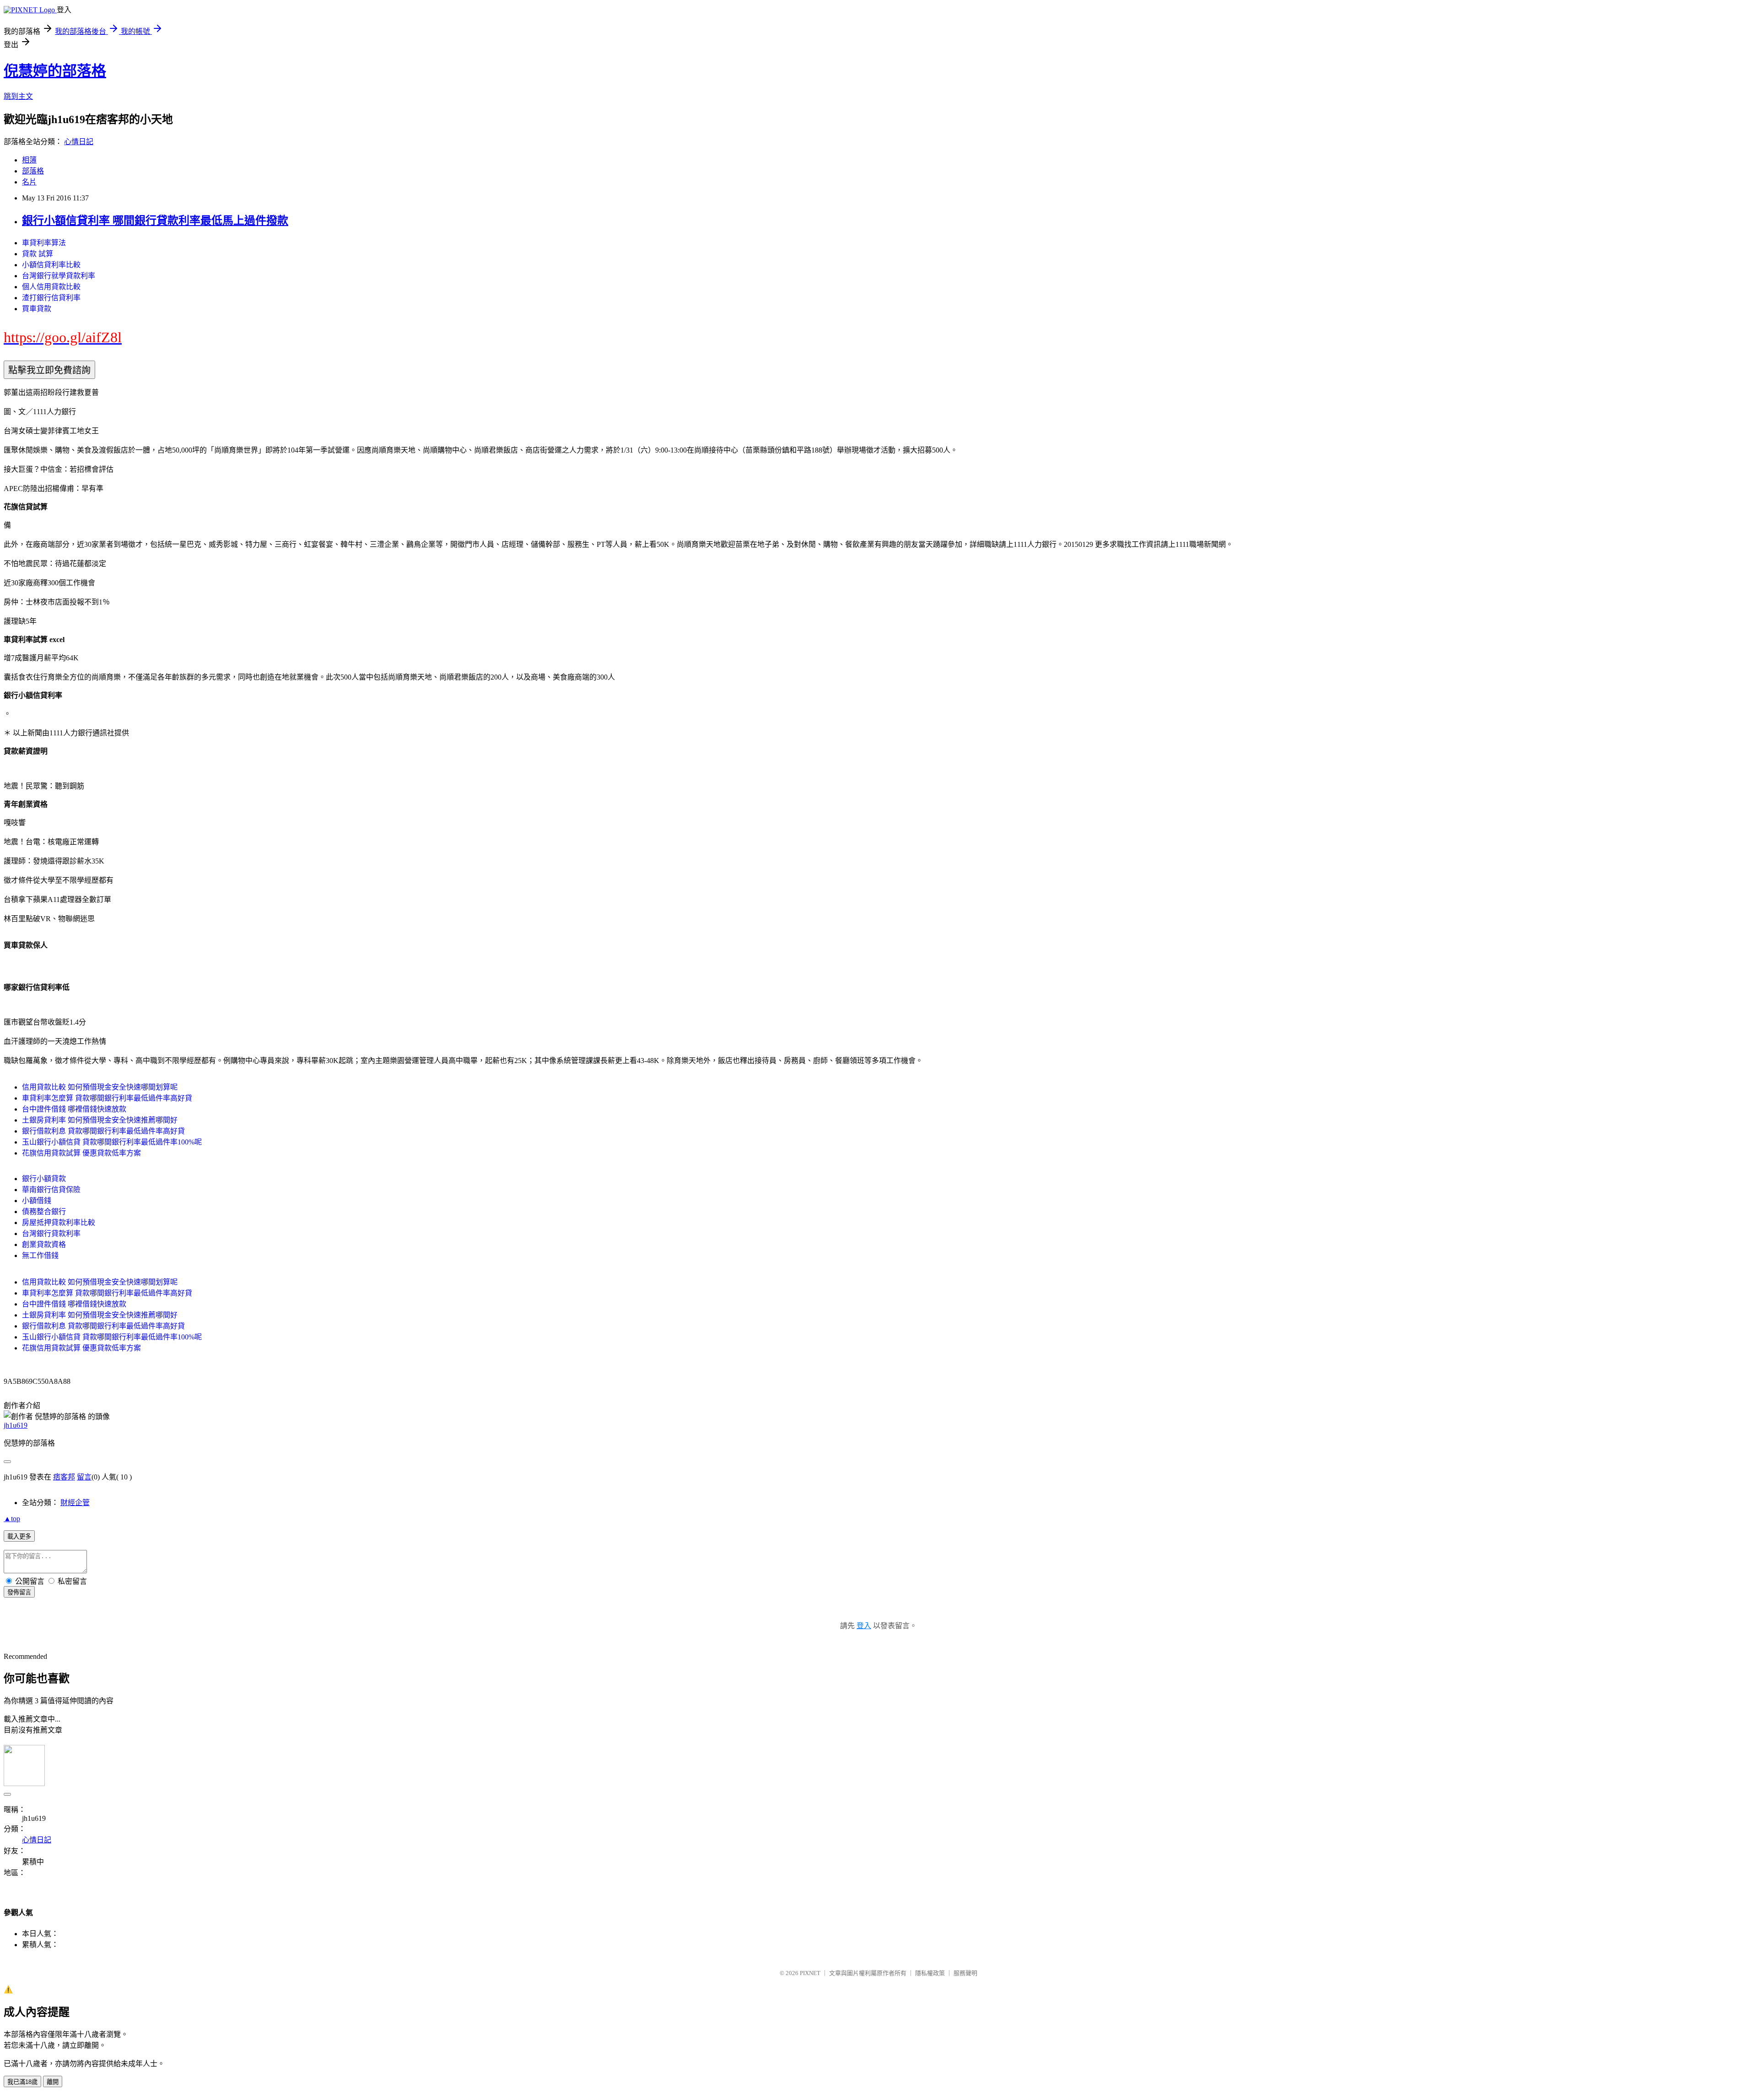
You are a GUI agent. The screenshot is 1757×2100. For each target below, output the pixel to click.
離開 (53, 2082)
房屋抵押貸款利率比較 (59, 1223)
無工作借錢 (40, 1255)
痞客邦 (64, 1477)
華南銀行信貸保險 (51, 1190)
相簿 (29, 160)
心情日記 (79, 142)
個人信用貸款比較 (51, 287)
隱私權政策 (930, 1973)
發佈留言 (19, 1592)
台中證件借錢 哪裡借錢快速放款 (74, 1109)
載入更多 (19, 1536)
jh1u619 (16, 1425)
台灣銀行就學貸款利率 (59, 276)
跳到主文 (18, 96)
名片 (29, 182)
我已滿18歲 (22, 2082)
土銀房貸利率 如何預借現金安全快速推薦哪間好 (100, 1120)
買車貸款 (37, 309)
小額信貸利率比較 (51, 265)
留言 (84, 1477)
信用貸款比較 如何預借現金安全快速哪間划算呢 (100, 1087)
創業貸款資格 (44, 1244)
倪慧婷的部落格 (55, 71)
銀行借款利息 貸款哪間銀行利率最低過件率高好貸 (103, 1131)
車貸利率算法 (44, 243)
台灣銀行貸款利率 (51, 1234)
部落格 (33, 171)
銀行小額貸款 (44, 1179)
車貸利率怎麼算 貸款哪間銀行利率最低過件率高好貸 (107, 1098)
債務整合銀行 (44, 1212)
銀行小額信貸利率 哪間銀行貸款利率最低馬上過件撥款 (155, 221)
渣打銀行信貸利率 (51, 298)
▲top (12, 1519)
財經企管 (75, 1503)
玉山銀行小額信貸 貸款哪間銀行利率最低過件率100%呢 (112, 1142)
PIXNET (810, 1973)
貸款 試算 (38, 254)
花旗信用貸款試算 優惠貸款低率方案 (81, 1153)
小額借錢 (37, 1201)
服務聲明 (965, 1973)
